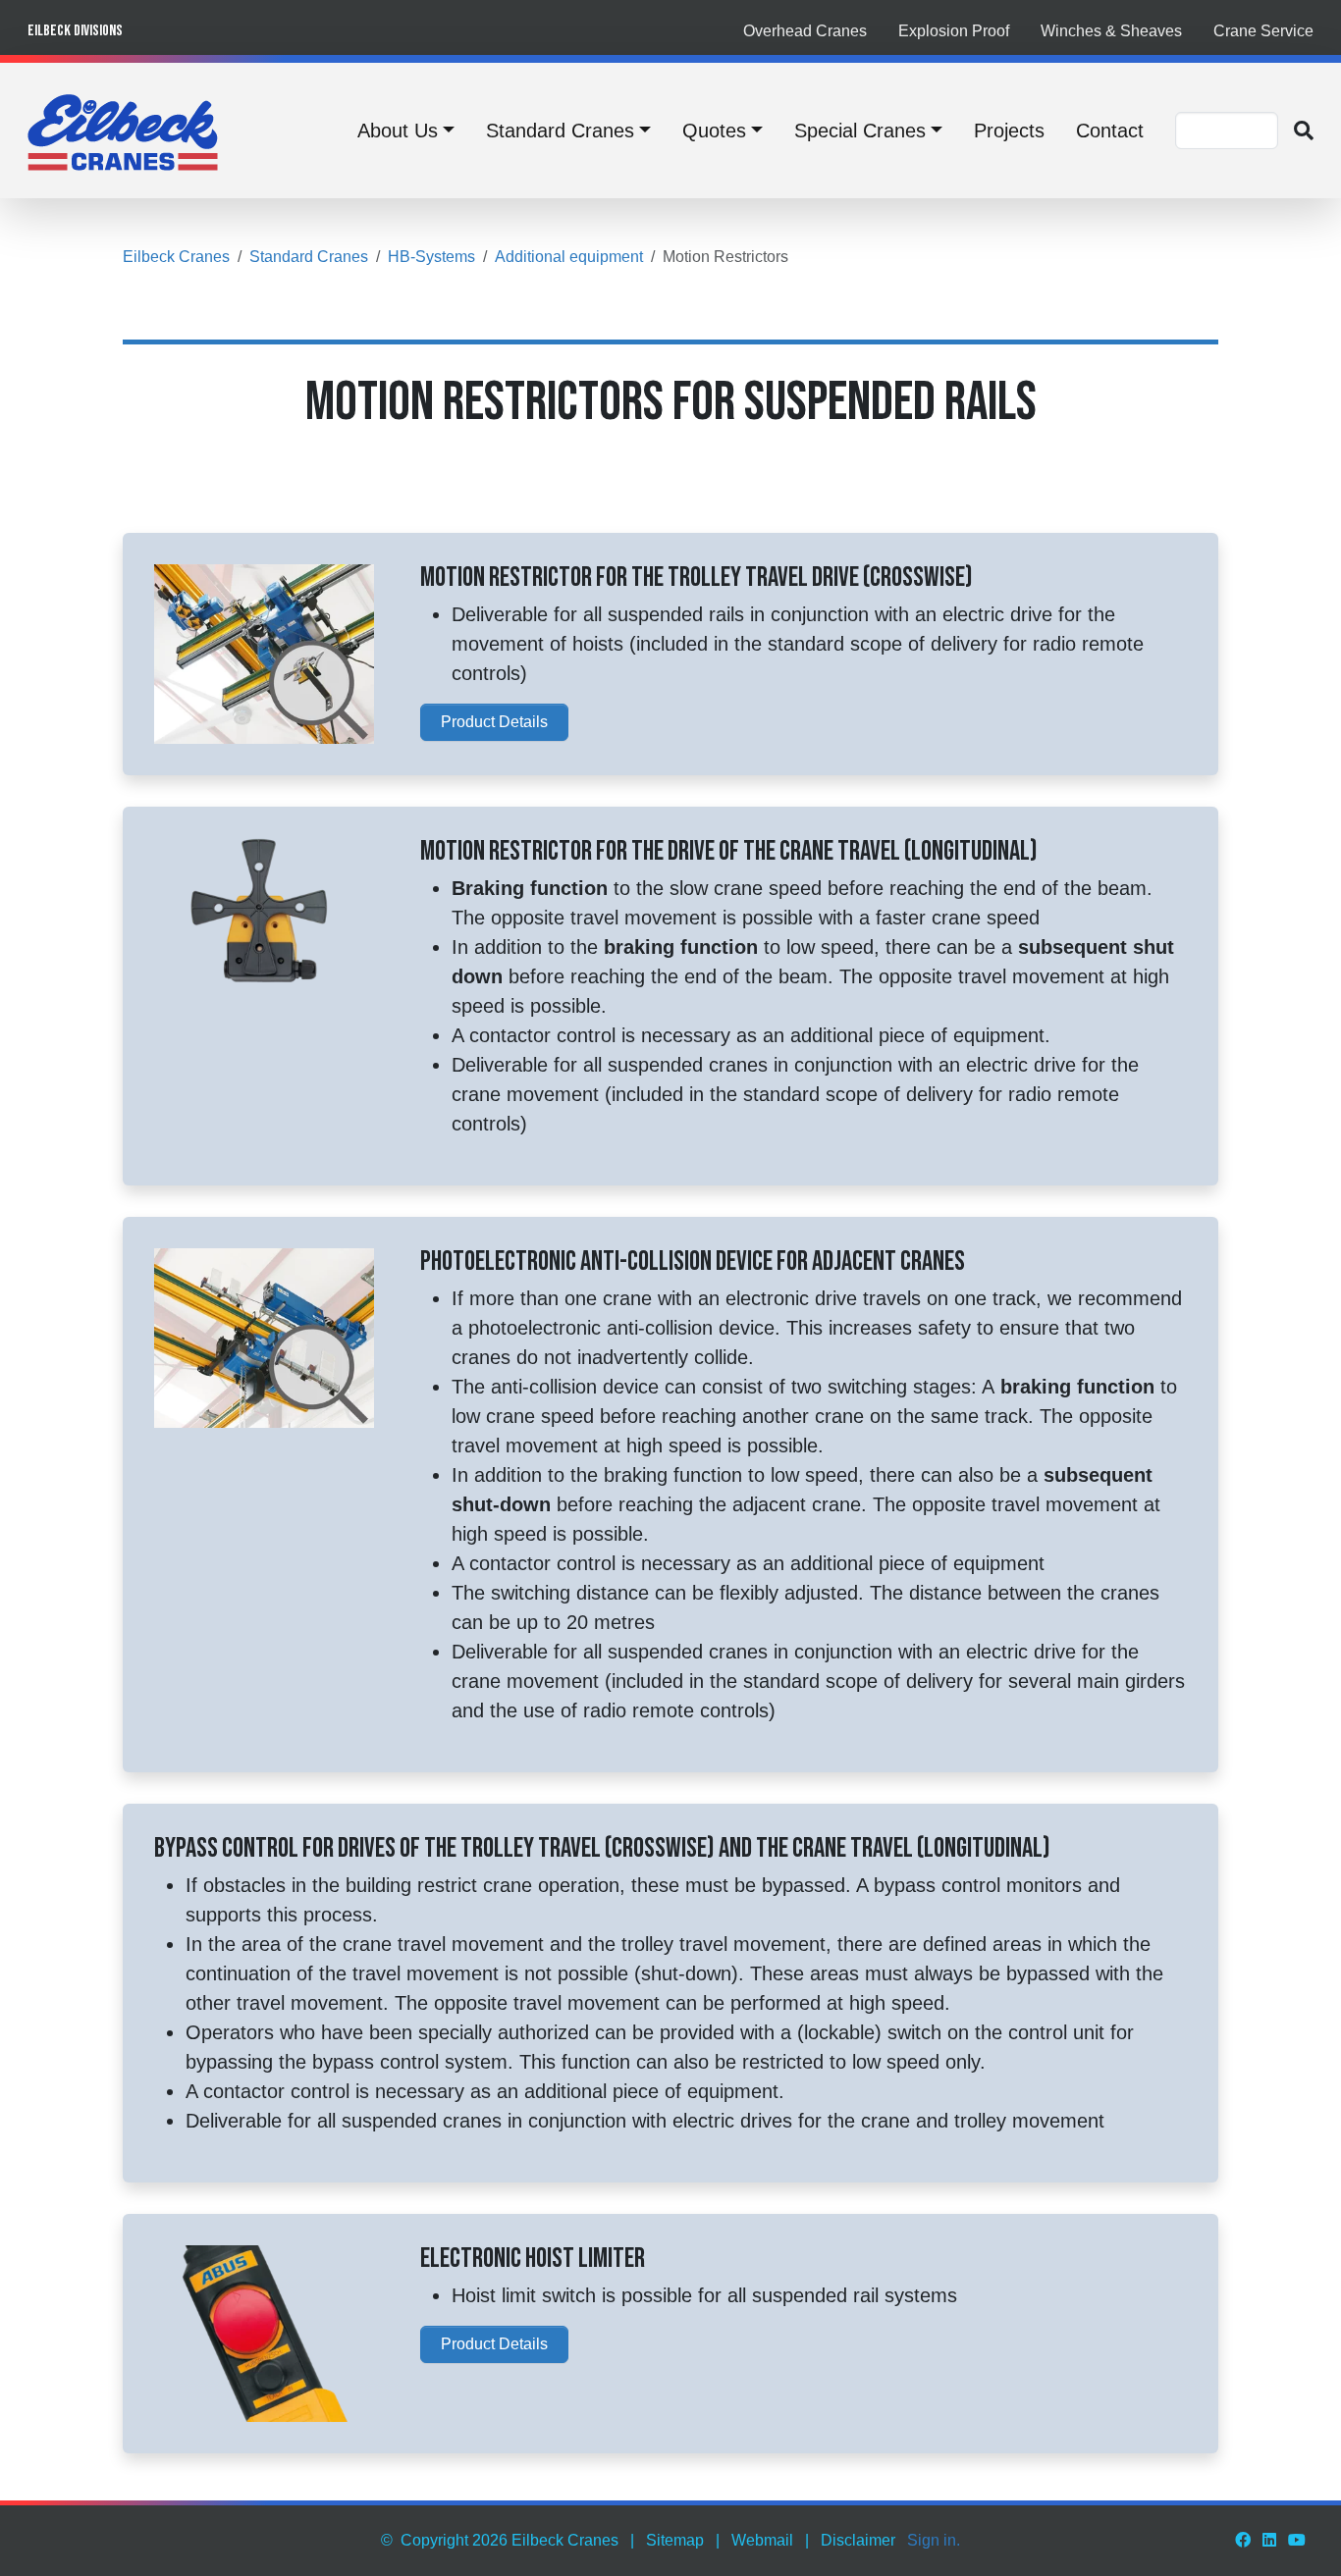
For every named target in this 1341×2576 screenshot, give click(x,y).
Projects (1009, 131)
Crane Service (1263, 31)
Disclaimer (858, 2540)
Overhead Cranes (805, 31)
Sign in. (934, 2540)
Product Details (494, 722)
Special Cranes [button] (860, 131)
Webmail (762, 2540)
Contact (1110, 131)
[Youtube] (1297, 2540)
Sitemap (675, 2540)
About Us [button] (398, 131)
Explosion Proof (954, 31)
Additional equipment (569, 257)
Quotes (714, 131)
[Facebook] (1243, 2540)
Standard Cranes (560, 131)
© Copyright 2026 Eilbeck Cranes (500, 2540)
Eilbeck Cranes (176, 257)
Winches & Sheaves (1111, 31)
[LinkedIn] (1269, 2540)
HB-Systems (431, 257)
